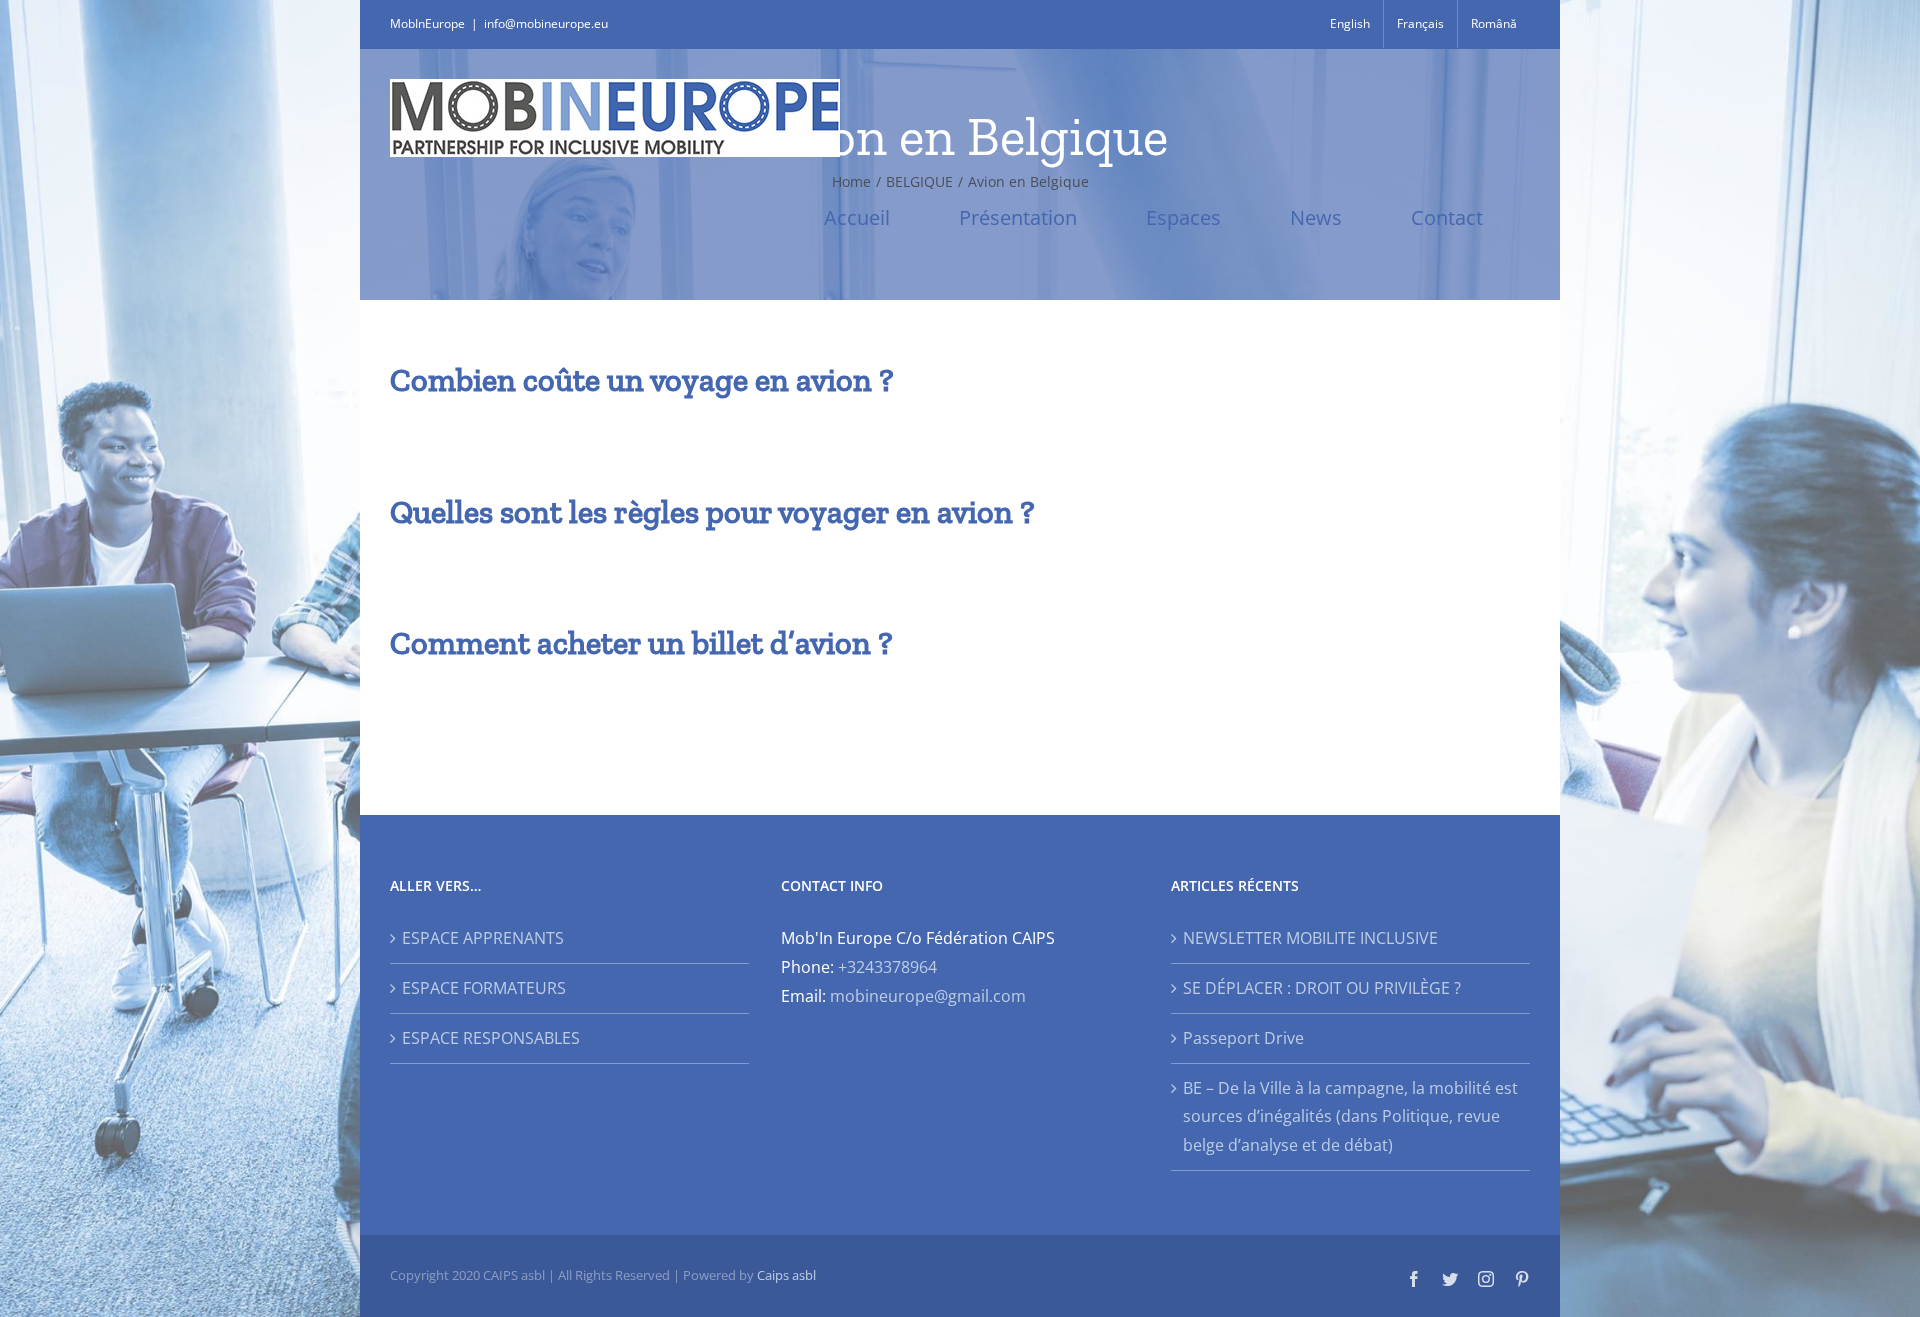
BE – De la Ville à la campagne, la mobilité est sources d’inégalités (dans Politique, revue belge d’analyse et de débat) (1350, 1117)
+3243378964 (887, 967)
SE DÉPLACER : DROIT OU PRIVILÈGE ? (1322, 988)
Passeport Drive (1243, 1038)
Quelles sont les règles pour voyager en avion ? (712, 512)
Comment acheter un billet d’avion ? (641, 643)
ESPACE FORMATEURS (484, 988)
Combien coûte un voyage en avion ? (642, 380)
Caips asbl (786, 1275)
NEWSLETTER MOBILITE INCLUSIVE (1310, 938)
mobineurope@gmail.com (928, 996)
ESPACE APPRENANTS (483, 938)
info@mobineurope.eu (546, 23)
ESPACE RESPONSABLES (491, 1038)
